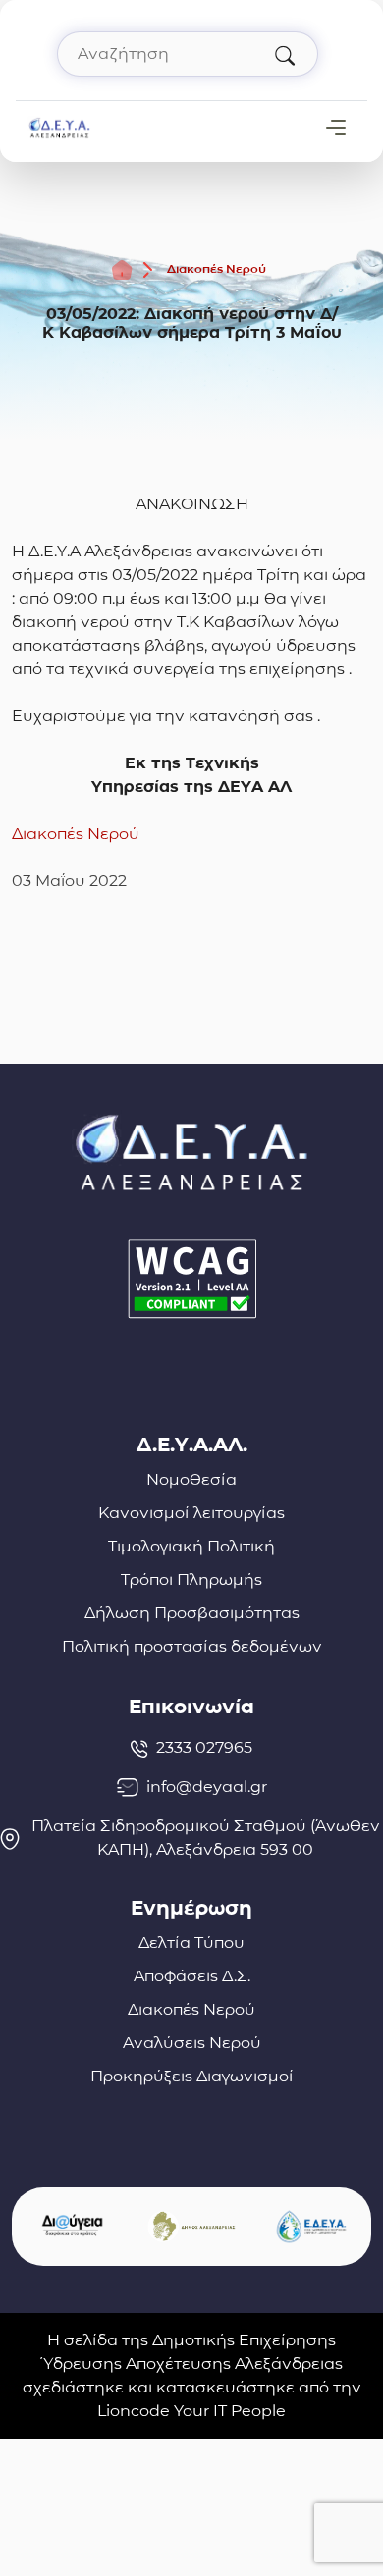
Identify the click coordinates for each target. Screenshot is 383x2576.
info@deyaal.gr (207, 1787)
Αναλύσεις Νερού (192, 2043)
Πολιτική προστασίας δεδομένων (192, 1646)
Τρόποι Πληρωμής (191, 1579)
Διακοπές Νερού (217, 268)
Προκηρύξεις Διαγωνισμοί (192, 2076)
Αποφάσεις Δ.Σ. (192, 1976)
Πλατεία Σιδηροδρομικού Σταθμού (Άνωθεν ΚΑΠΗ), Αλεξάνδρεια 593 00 (206, 1838)
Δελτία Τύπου (191, 1943)
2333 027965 (204, 1747)
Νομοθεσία (191, 1479)
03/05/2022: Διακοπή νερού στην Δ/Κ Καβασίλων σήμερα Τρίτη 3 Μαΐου (192, 323)
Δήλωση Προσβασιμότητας (192, 1613)
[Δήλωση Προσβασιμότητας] (191, 1279)
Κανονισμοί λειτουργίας (191, 1513)
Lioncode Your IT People (191, 2411)
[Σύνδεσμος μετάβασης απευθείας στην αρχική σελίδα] (59, 126)
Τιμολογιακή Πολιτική (191, 1546)
